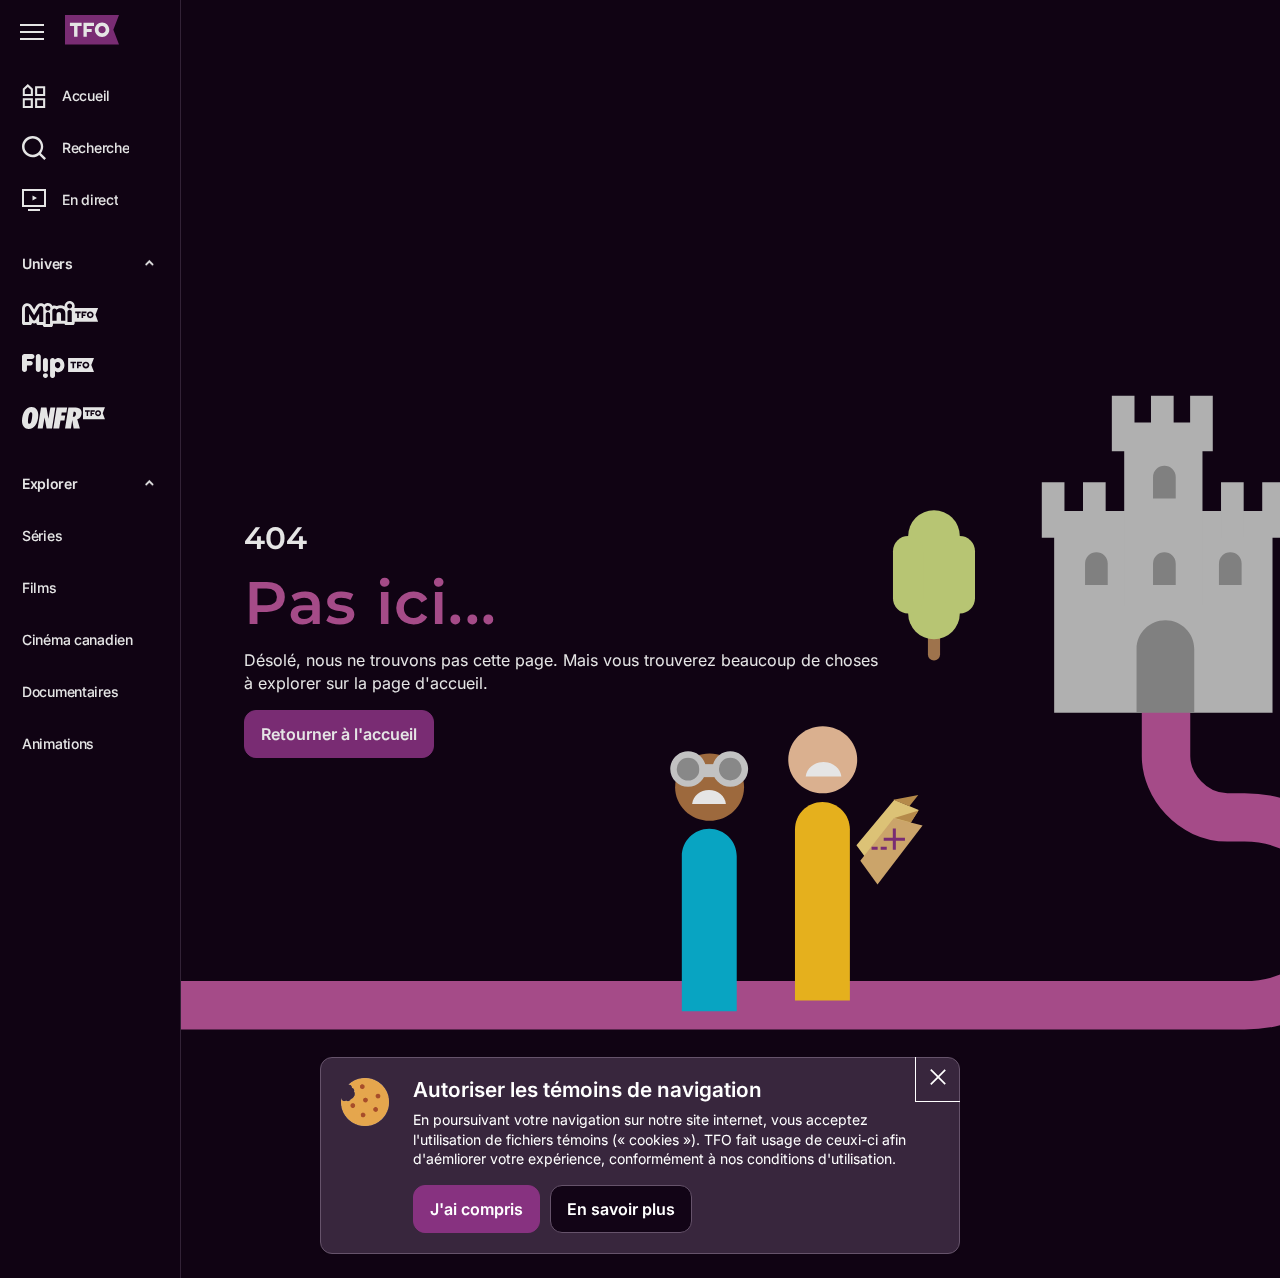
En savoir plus (621, 1209)
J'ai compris (476, 1209)
